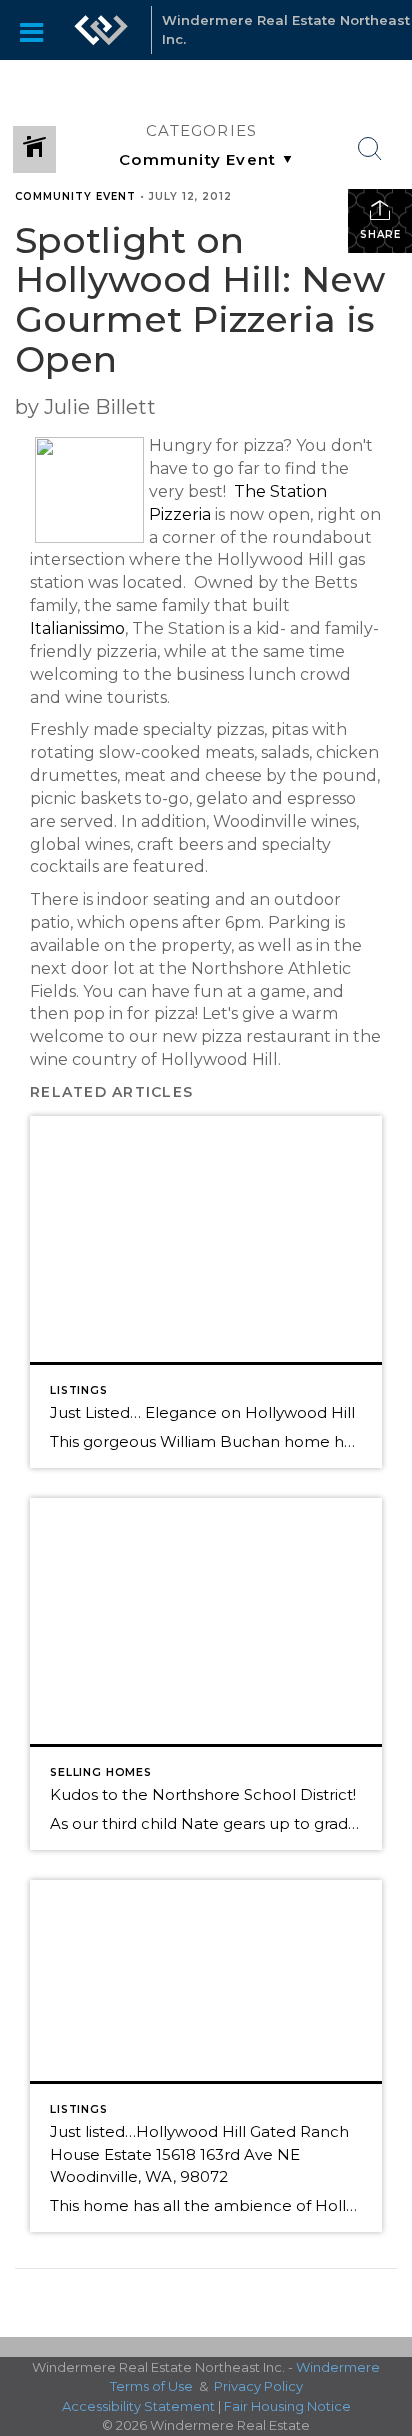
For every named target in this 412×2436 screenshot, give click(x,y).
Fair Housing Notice (287, 2406)
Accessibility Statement (138, 2406)
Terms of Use (151, 2386)
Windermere (338, 2367)
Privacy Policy (258, 2386)
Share (380, 234)
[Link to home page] (101, 30)
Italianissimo (77, 628)
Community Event (75, 196)
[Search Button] (370, 149)
